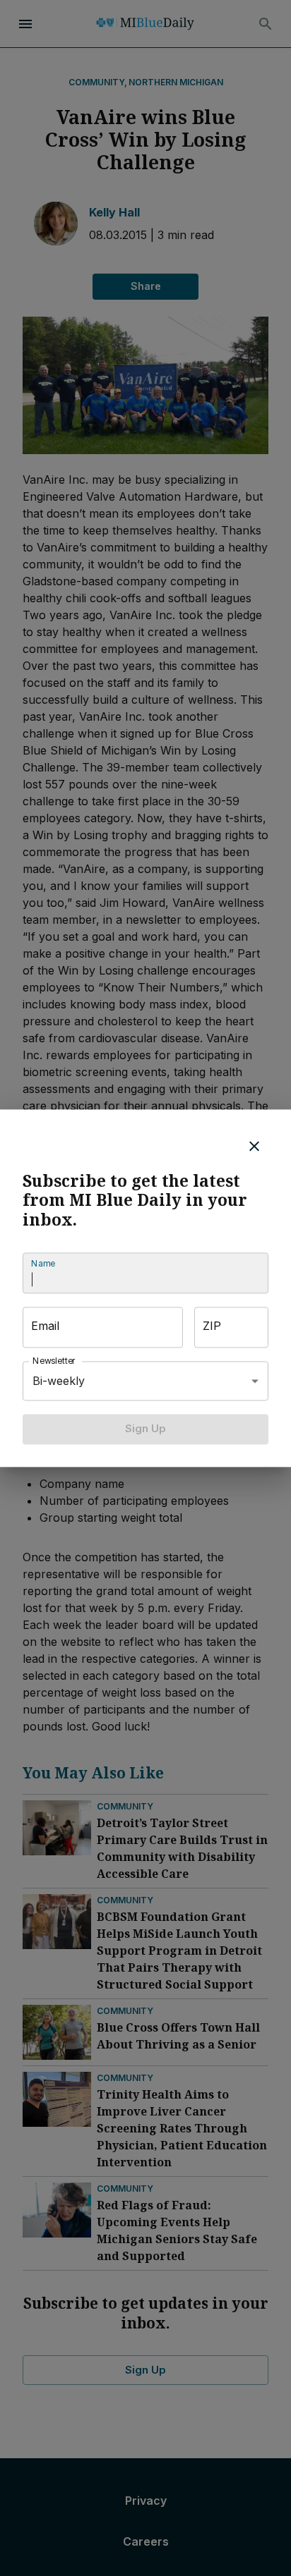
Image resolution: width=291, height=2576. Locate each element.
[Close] (254, 1146)
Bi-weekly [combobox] (59, 1381)
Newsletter (54, 1361)
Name (43, 1264)
